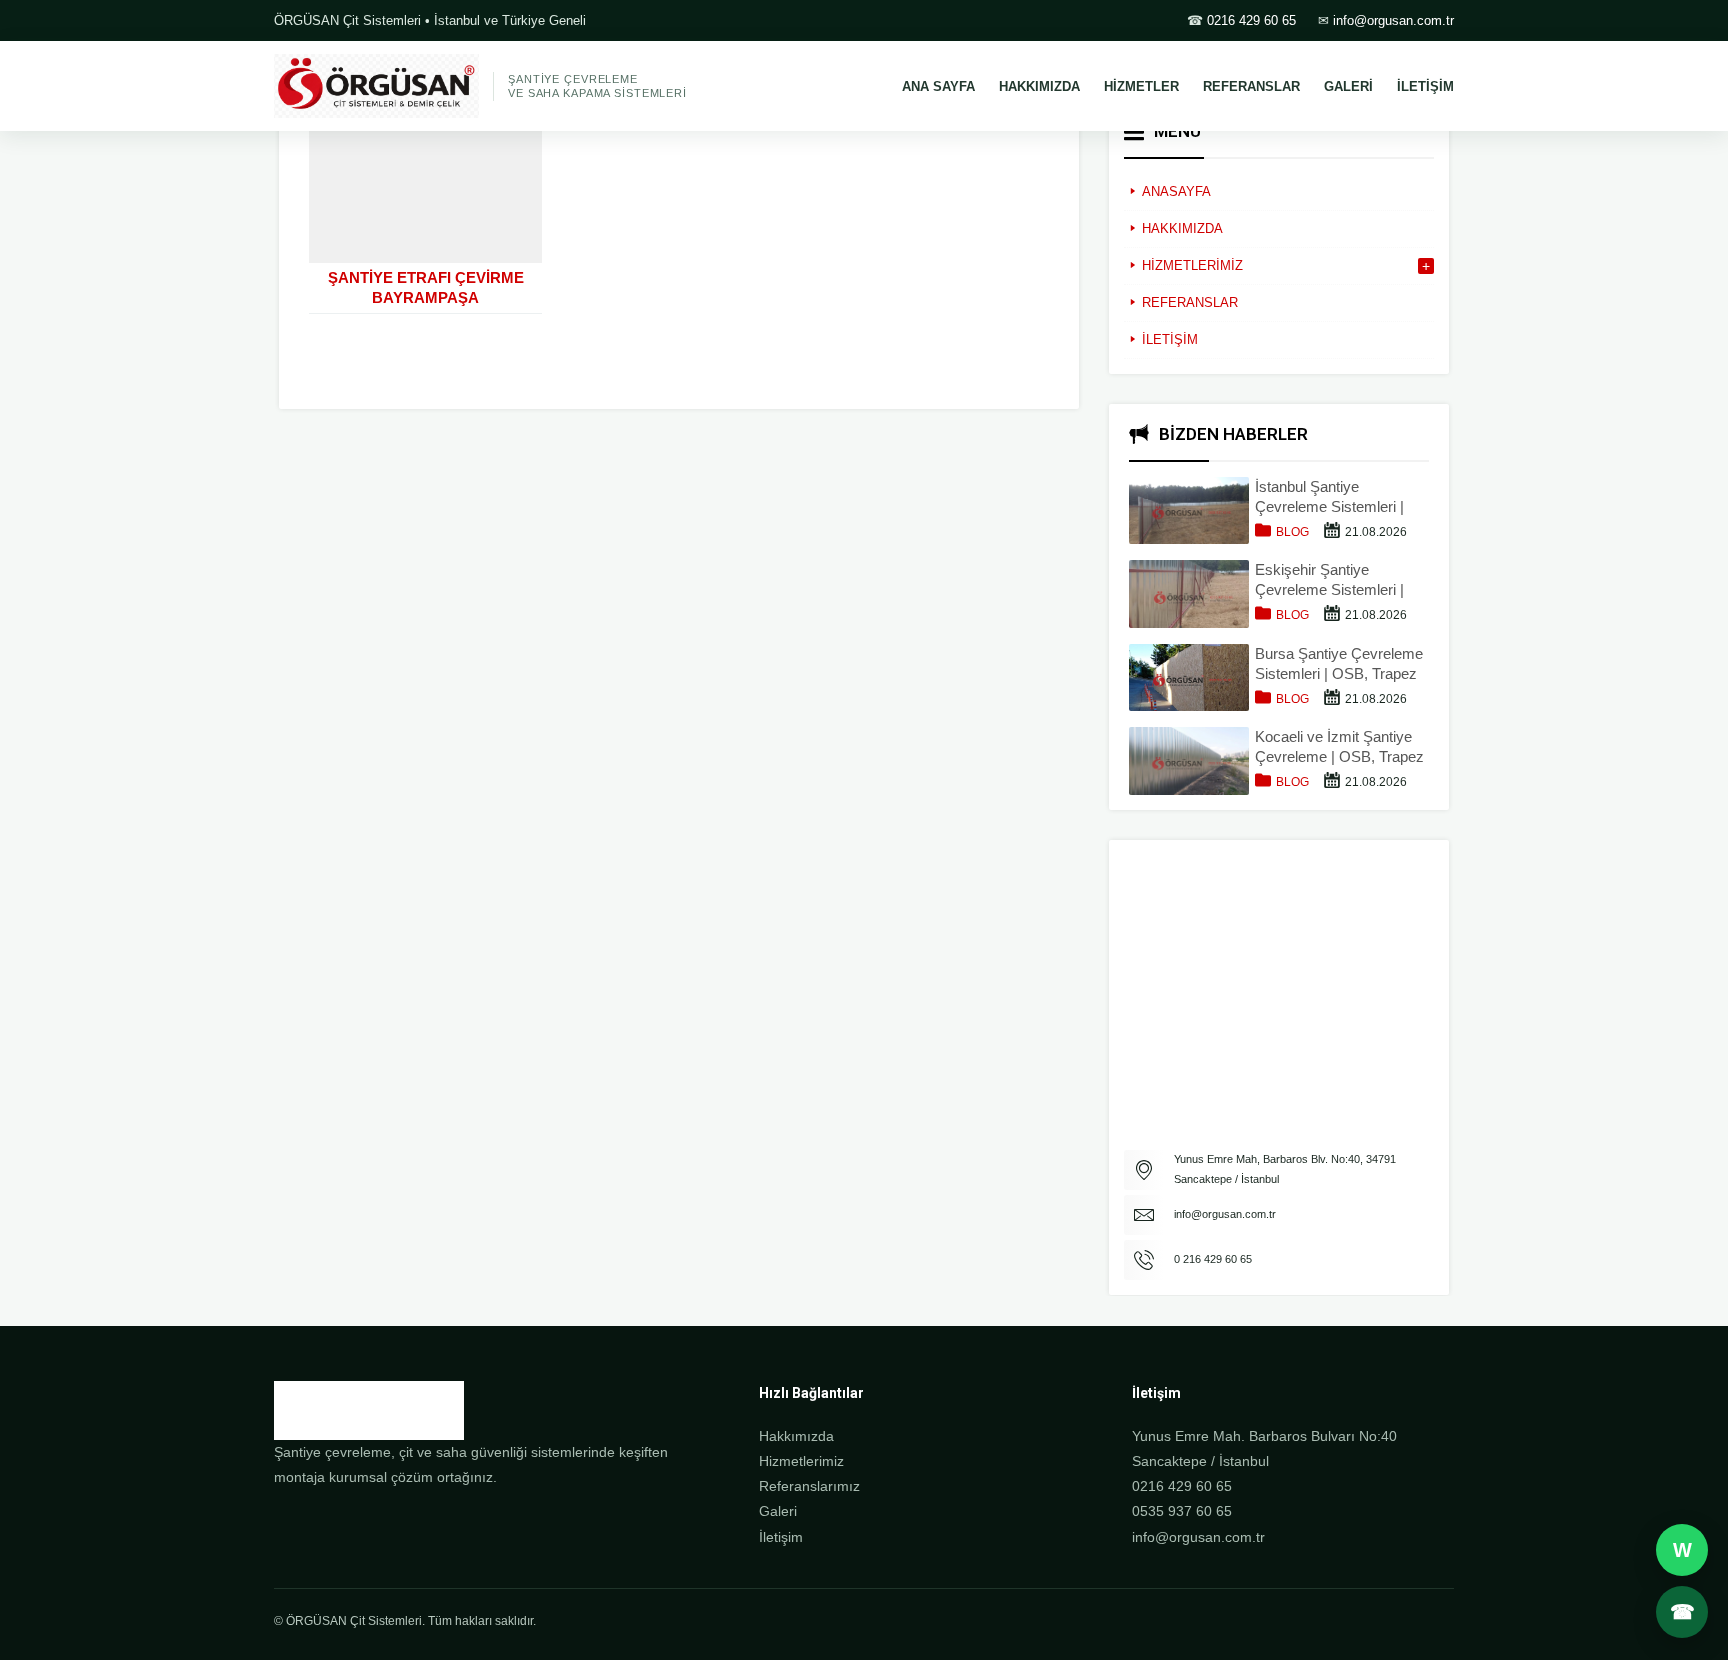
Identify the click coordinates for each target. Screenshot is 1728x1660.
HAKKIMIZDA (1039, 86)
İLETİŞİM (1425, 86)
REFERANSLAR (1251, 86)
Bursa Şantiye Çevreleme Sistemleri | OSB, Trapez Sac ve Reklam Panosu (1339, 664)
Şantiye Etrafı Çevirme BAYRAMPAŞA (426, 287)
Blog (1292, 532)
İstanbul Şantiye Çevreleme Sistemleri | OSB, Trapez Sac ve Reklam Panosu (1329, 497)
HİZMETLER (1141, 86)
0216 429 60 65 (1251, 20)
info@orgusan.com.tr (1393, 20)
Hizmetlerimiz (801, 1461)
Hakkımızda (796, 1436)
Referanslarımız (809, 1486)
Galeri (778, 1511)
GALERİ (1348, 86)
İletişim (781, 1537)
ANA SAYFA (938, 86)
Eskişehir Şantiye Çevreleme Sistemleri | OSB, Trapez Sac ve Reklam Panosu (1329, 580)
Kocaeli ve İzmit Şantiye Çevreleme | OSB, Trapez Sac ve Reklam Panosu (1339, 747)
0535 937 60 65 (1182, 1511)
